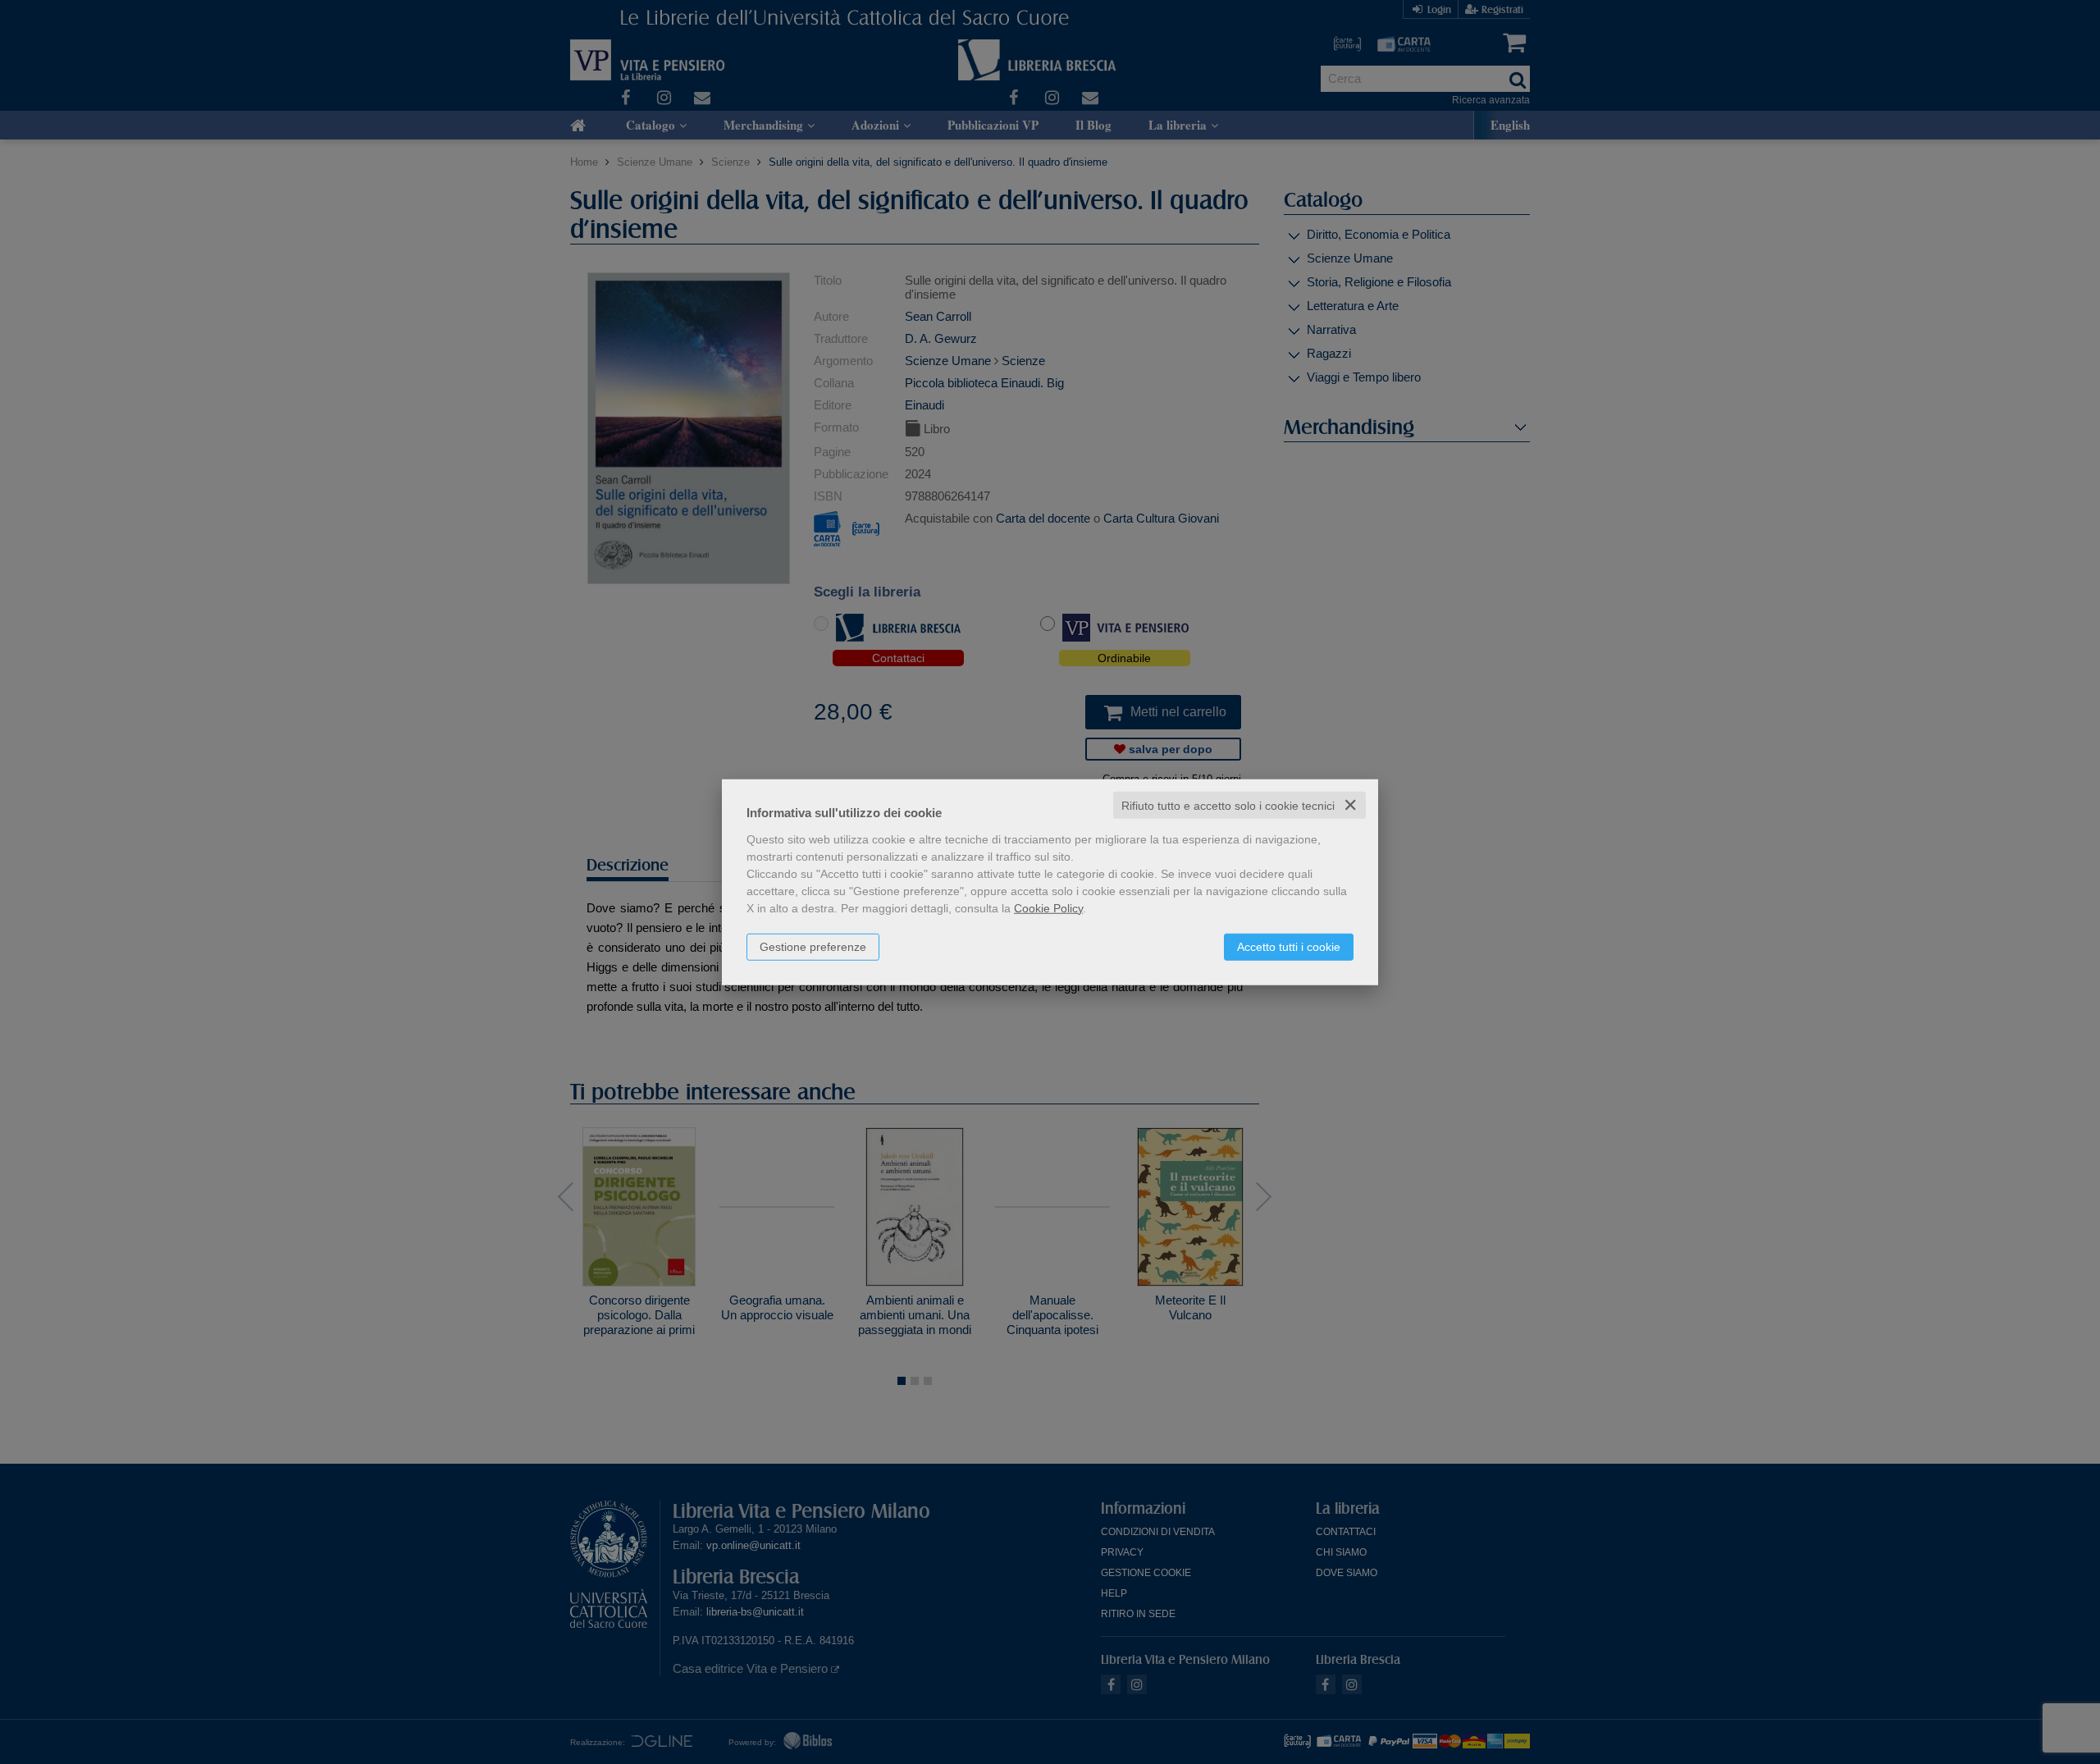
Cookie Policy (1048, 907)
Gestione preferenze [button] (813, 946)
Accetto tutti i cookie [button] (1289, 946)
